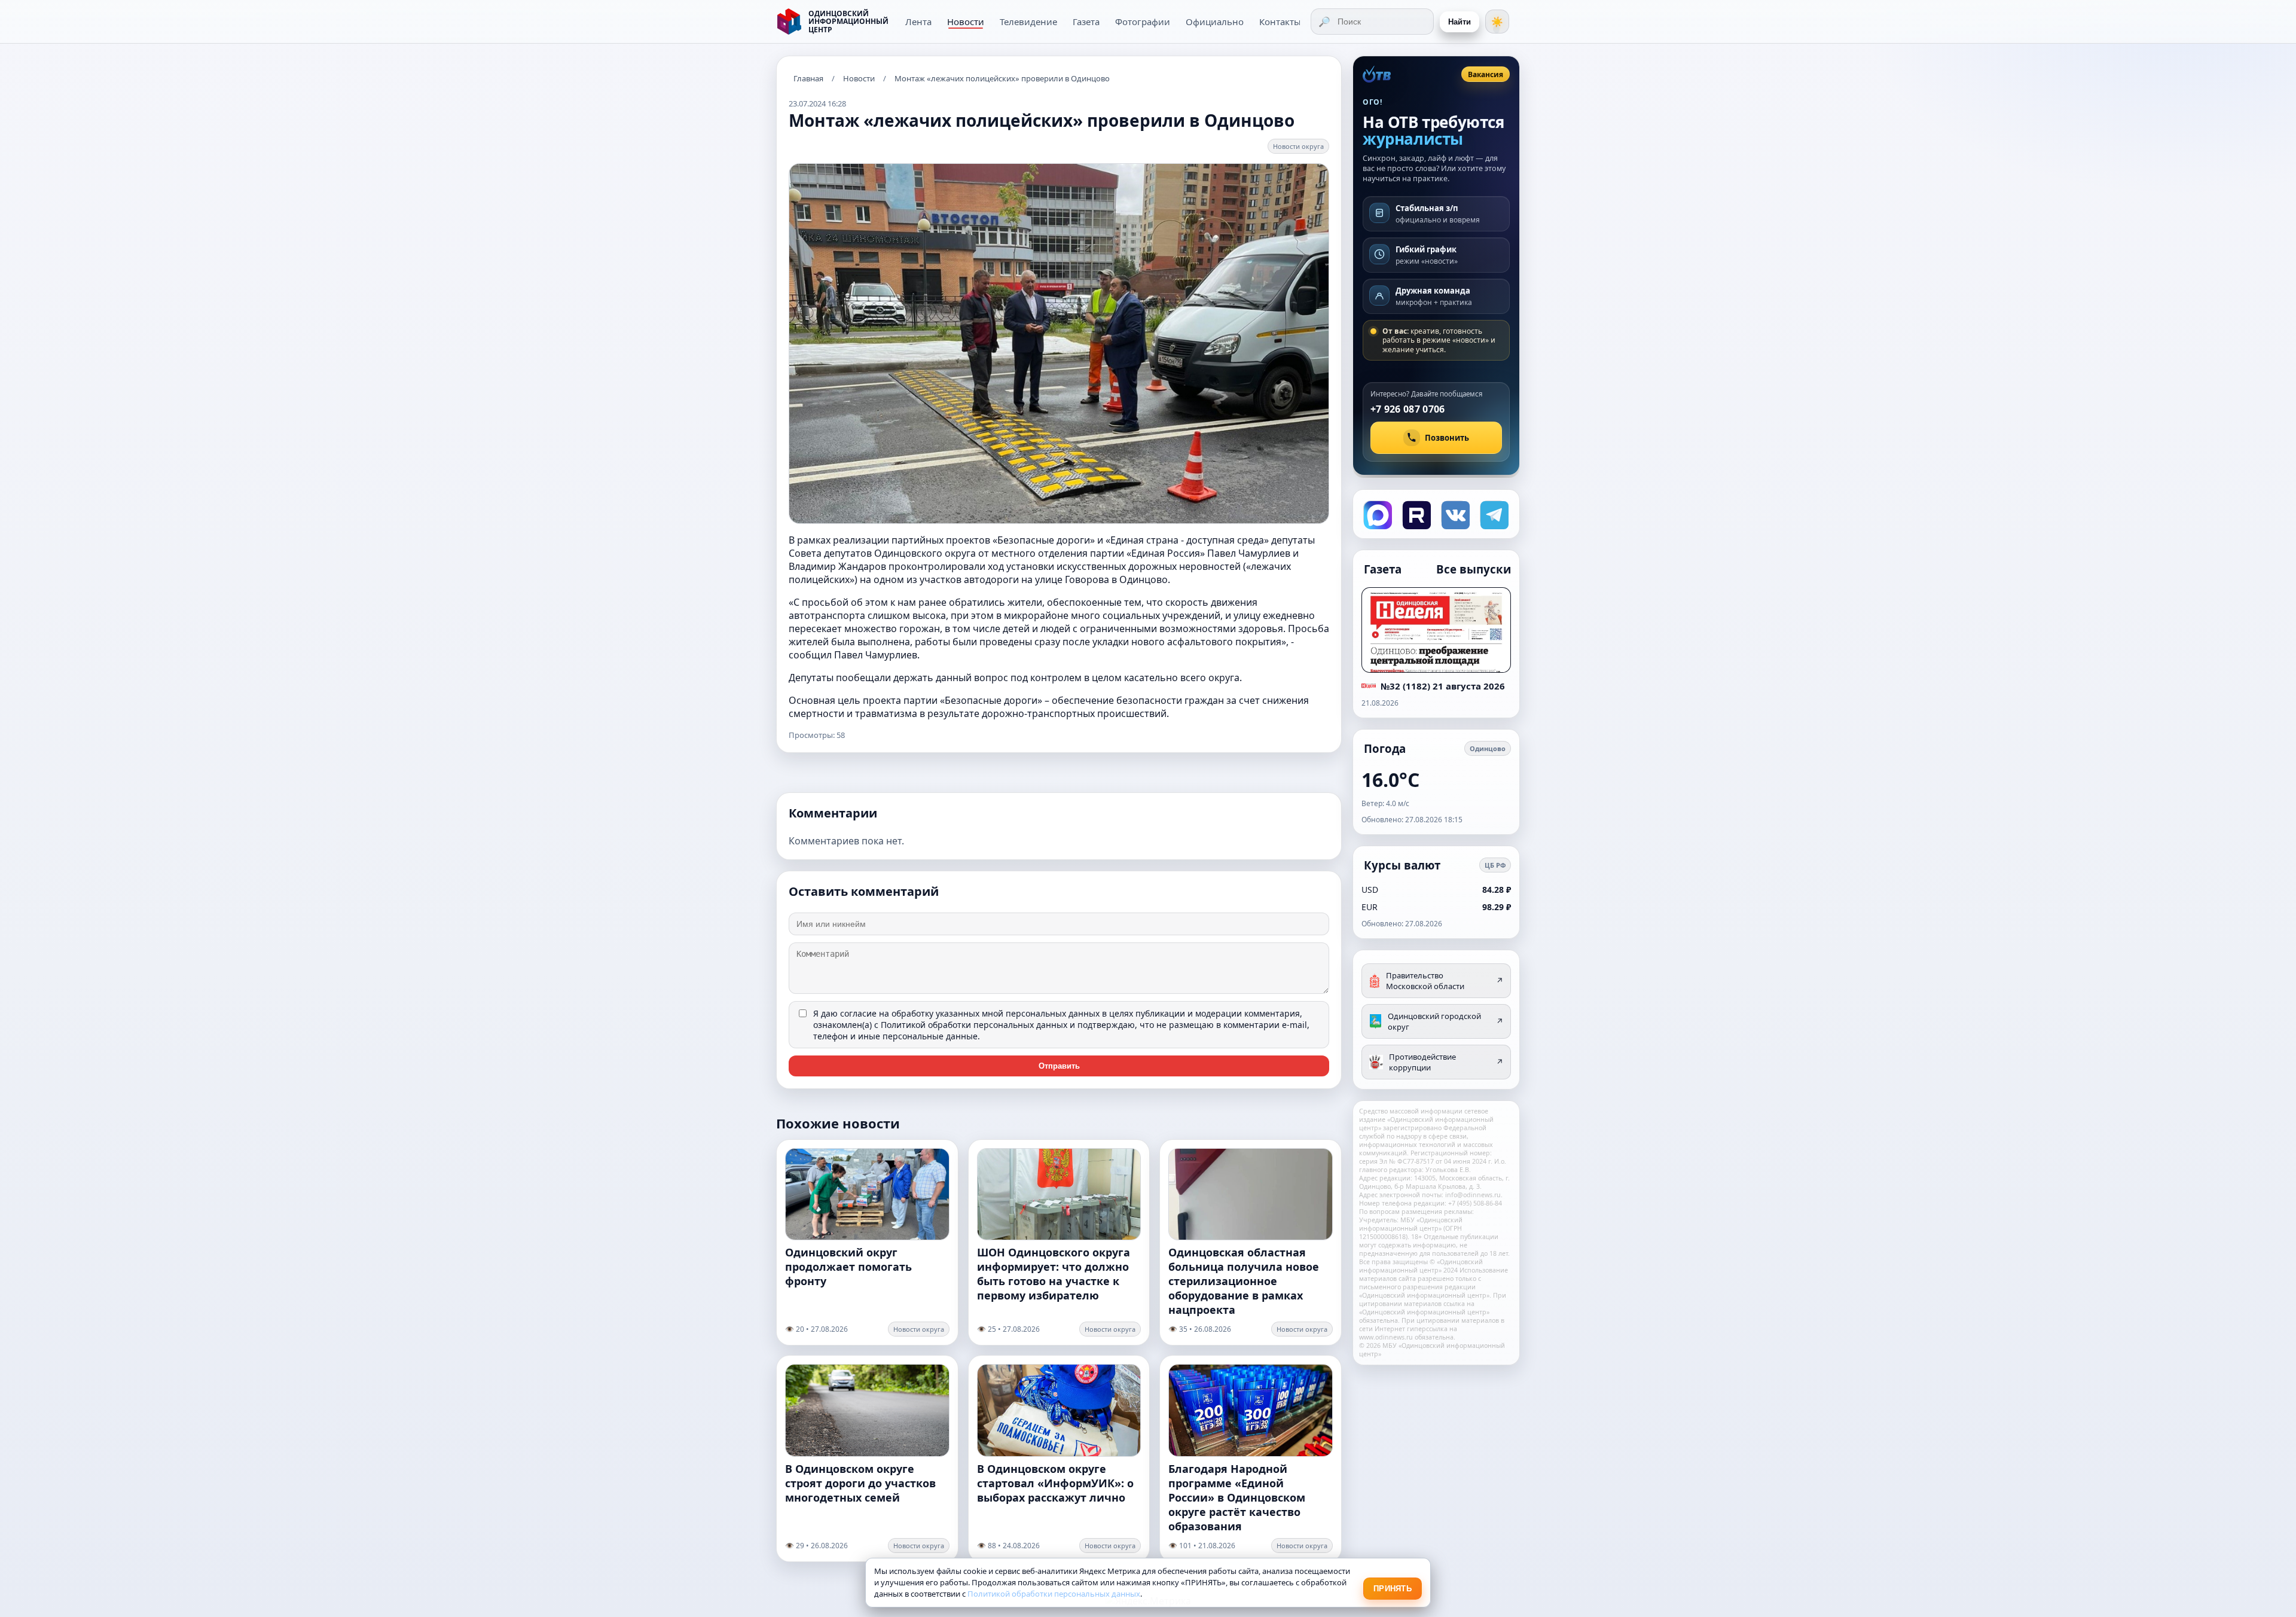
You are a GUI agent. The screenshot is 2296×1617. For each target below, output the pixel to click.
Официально (1215, 22)
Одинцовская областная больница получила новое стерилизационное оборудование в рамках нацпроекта (1244, 1281)
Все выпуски (1474, 569)
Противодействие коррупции (1446, 1062)
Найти (1460, 22)
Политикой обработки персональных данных (974, 1025)
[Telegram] (1493, 514)
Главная (808, 78)
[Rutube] (1416, 514)
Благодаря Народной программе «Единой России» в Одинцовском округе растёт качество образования (1237, 1497)
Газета (1086, 22)
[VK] (1454, 514)
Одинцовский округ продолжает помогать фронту (848, 1267)
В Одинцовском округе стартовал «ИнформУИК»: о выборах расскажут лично (1055, 1483)
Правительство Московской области (1445, 981)
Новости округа (1298, 146)
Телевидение (1028, 22)
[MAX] (1377, 514)
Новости (966, 22)
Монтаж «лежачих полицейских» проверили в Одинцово (1002, 78)
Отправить (1059, 1066)
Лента (918, 22)
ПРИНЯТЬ (1393, 1589)
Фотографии (1143, 22)
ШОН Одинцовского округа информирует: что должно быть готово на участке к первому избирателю (1054, 1274)
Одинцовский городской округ (1445, 1021)
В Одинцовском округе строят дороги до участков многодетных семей (860, 1483)
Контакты (1280, 22)
